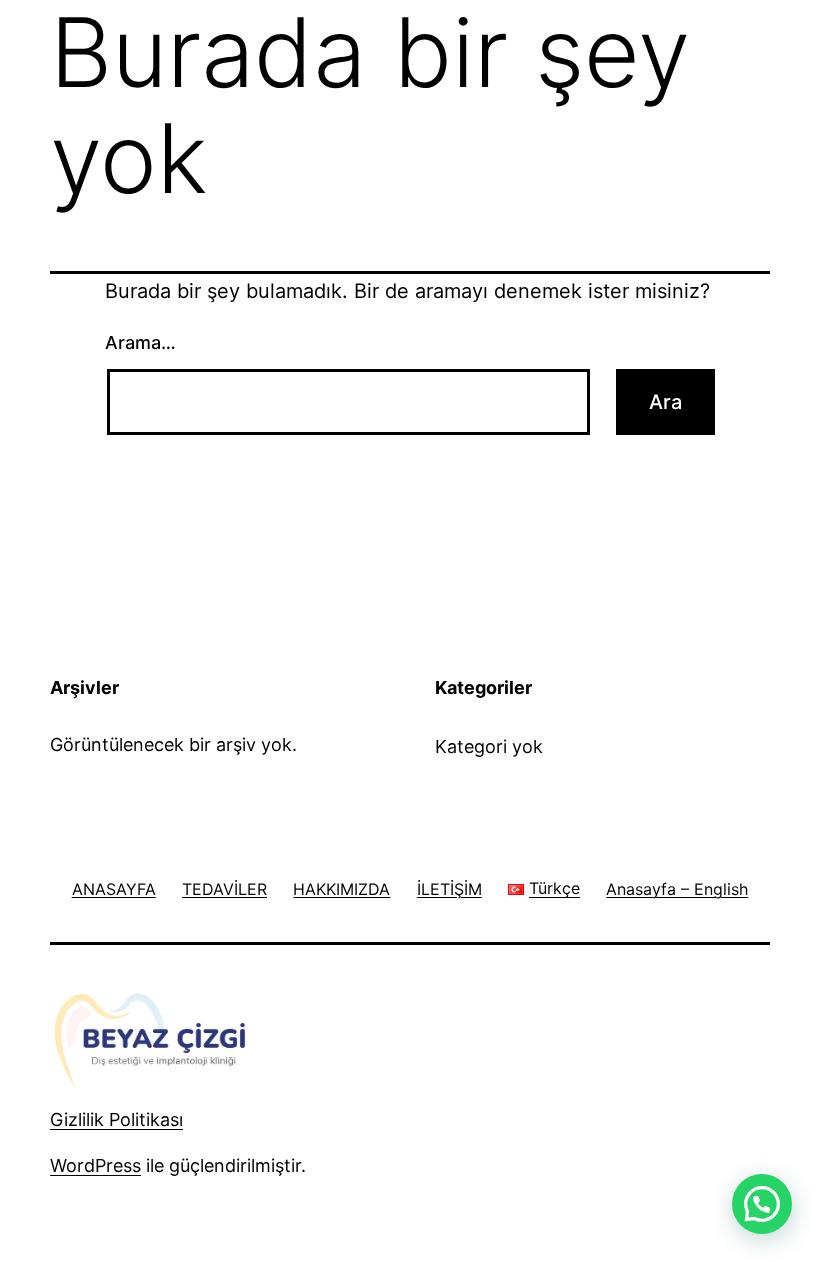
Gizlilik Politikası (116, 1119)
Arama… (140, 342)
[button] (762, 1204)
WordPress (95, 1165)
